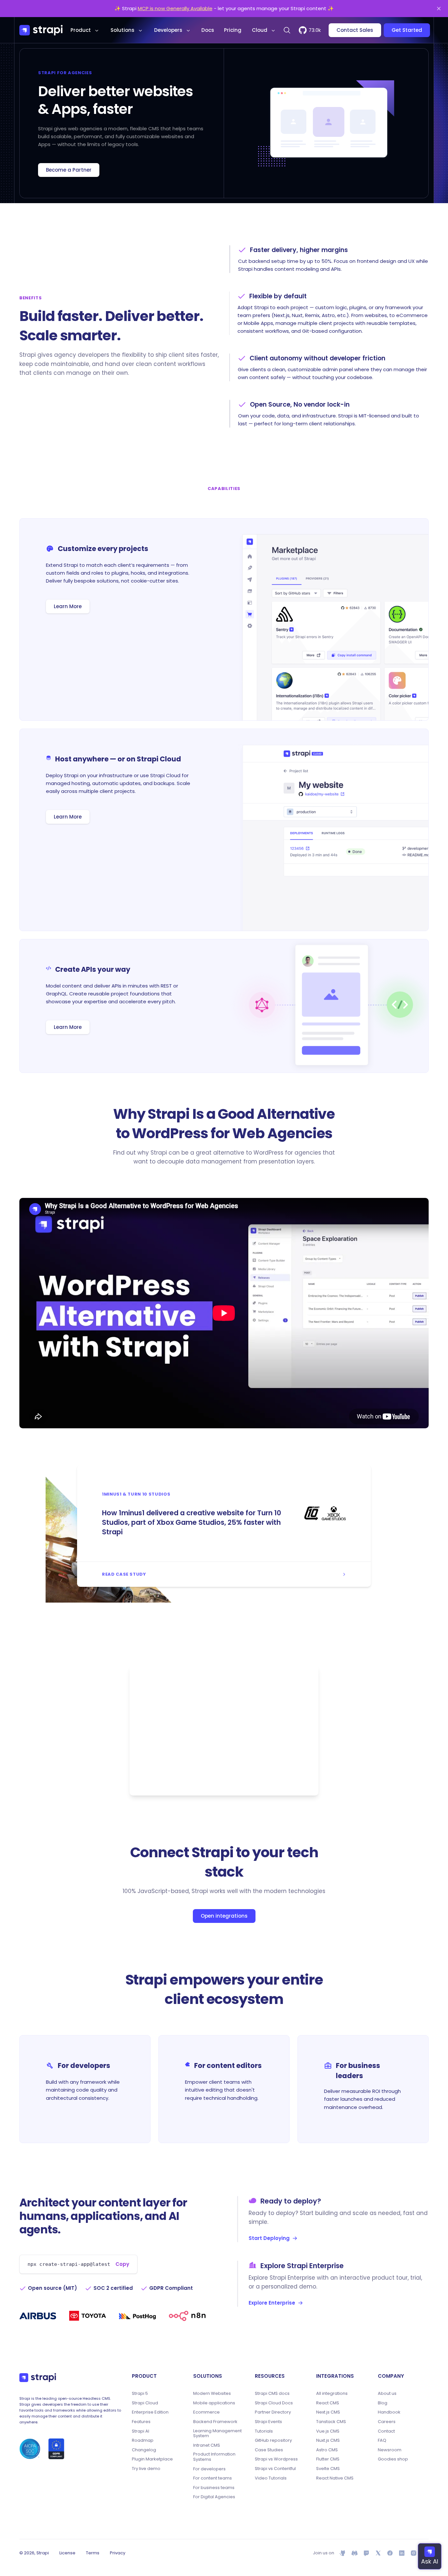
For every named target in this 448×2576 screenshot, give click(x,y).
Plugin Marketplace (152, 2459)
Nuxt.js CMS (328, 2440)
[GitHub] (343, 2553)
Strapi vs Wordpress (276, 2459)
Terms (93, 2553)
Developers (168, 30)
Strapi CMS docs (272, 2394)
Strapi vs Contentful (275, 2469)
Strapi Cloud (145, 2403)
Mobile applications (214, 2403)
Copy (122, 2264)
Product (81, 30)
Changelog (144, 2450)
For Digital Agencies (214, 2497)
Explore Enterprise (272, 2303)
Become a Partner (69, 170)
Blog (383, 2403)
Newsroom (390, 2450)
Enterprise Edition (150, 2412)
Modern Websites (212, 2394)
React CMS (328, 2403)
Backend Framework (215, 2422)
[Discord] (355, 2553)
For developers (209, 2469)
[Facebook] (390, 2553)
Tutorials (264, 2431)
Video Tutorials (271, 2478)
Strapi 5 (140, 2394)
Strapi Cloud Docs (274, 2403)
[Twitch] (366, 2553)
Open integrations (224, 1916)
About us (387, 2394)
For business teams (214, 2488)
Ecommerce (206, 2412)
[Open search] (287, 30)
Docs (208, 30)
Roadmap (143, 2440)
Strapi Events (268, 2422)
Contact (386, 2431)
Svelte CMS (328, 2469)
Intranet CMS (207, 2445)
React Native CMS (335, 2478)
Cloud (260, 30)
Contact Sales (355, 30)
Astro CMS (327, 2450)
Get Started (407, 30)
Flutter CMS (328, 2459)
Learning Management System (217, 2433)
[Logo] (41, 30)
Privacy (118, 2553)
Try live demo (146, 2469)
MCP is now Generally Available (175, 8)
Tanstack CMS (331, 2422)
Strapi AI (141, 2431)
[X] (378, 2553)
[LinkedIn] (402, 2553)
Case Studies (269, 2450)
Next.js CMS (328, 2412)
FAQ (382, 2440)
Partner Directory (273, 2412)
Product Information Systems (214, 2457)
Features (141, 2422)
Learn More (68, 606)
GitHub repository (273, 2440)
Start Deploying (269, 2238)
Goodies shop (393, 2459)
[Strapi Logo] (38, 2377)
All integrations (332, 2394)
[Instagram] (414, 2553)
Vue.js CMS (328, 2431)
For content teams (213, 2478)
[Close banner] (439, 9)
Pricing (233, 30)
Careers (387, 2422)
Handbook (389, 2412)
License (67, 2553)
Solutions (122, 30)
